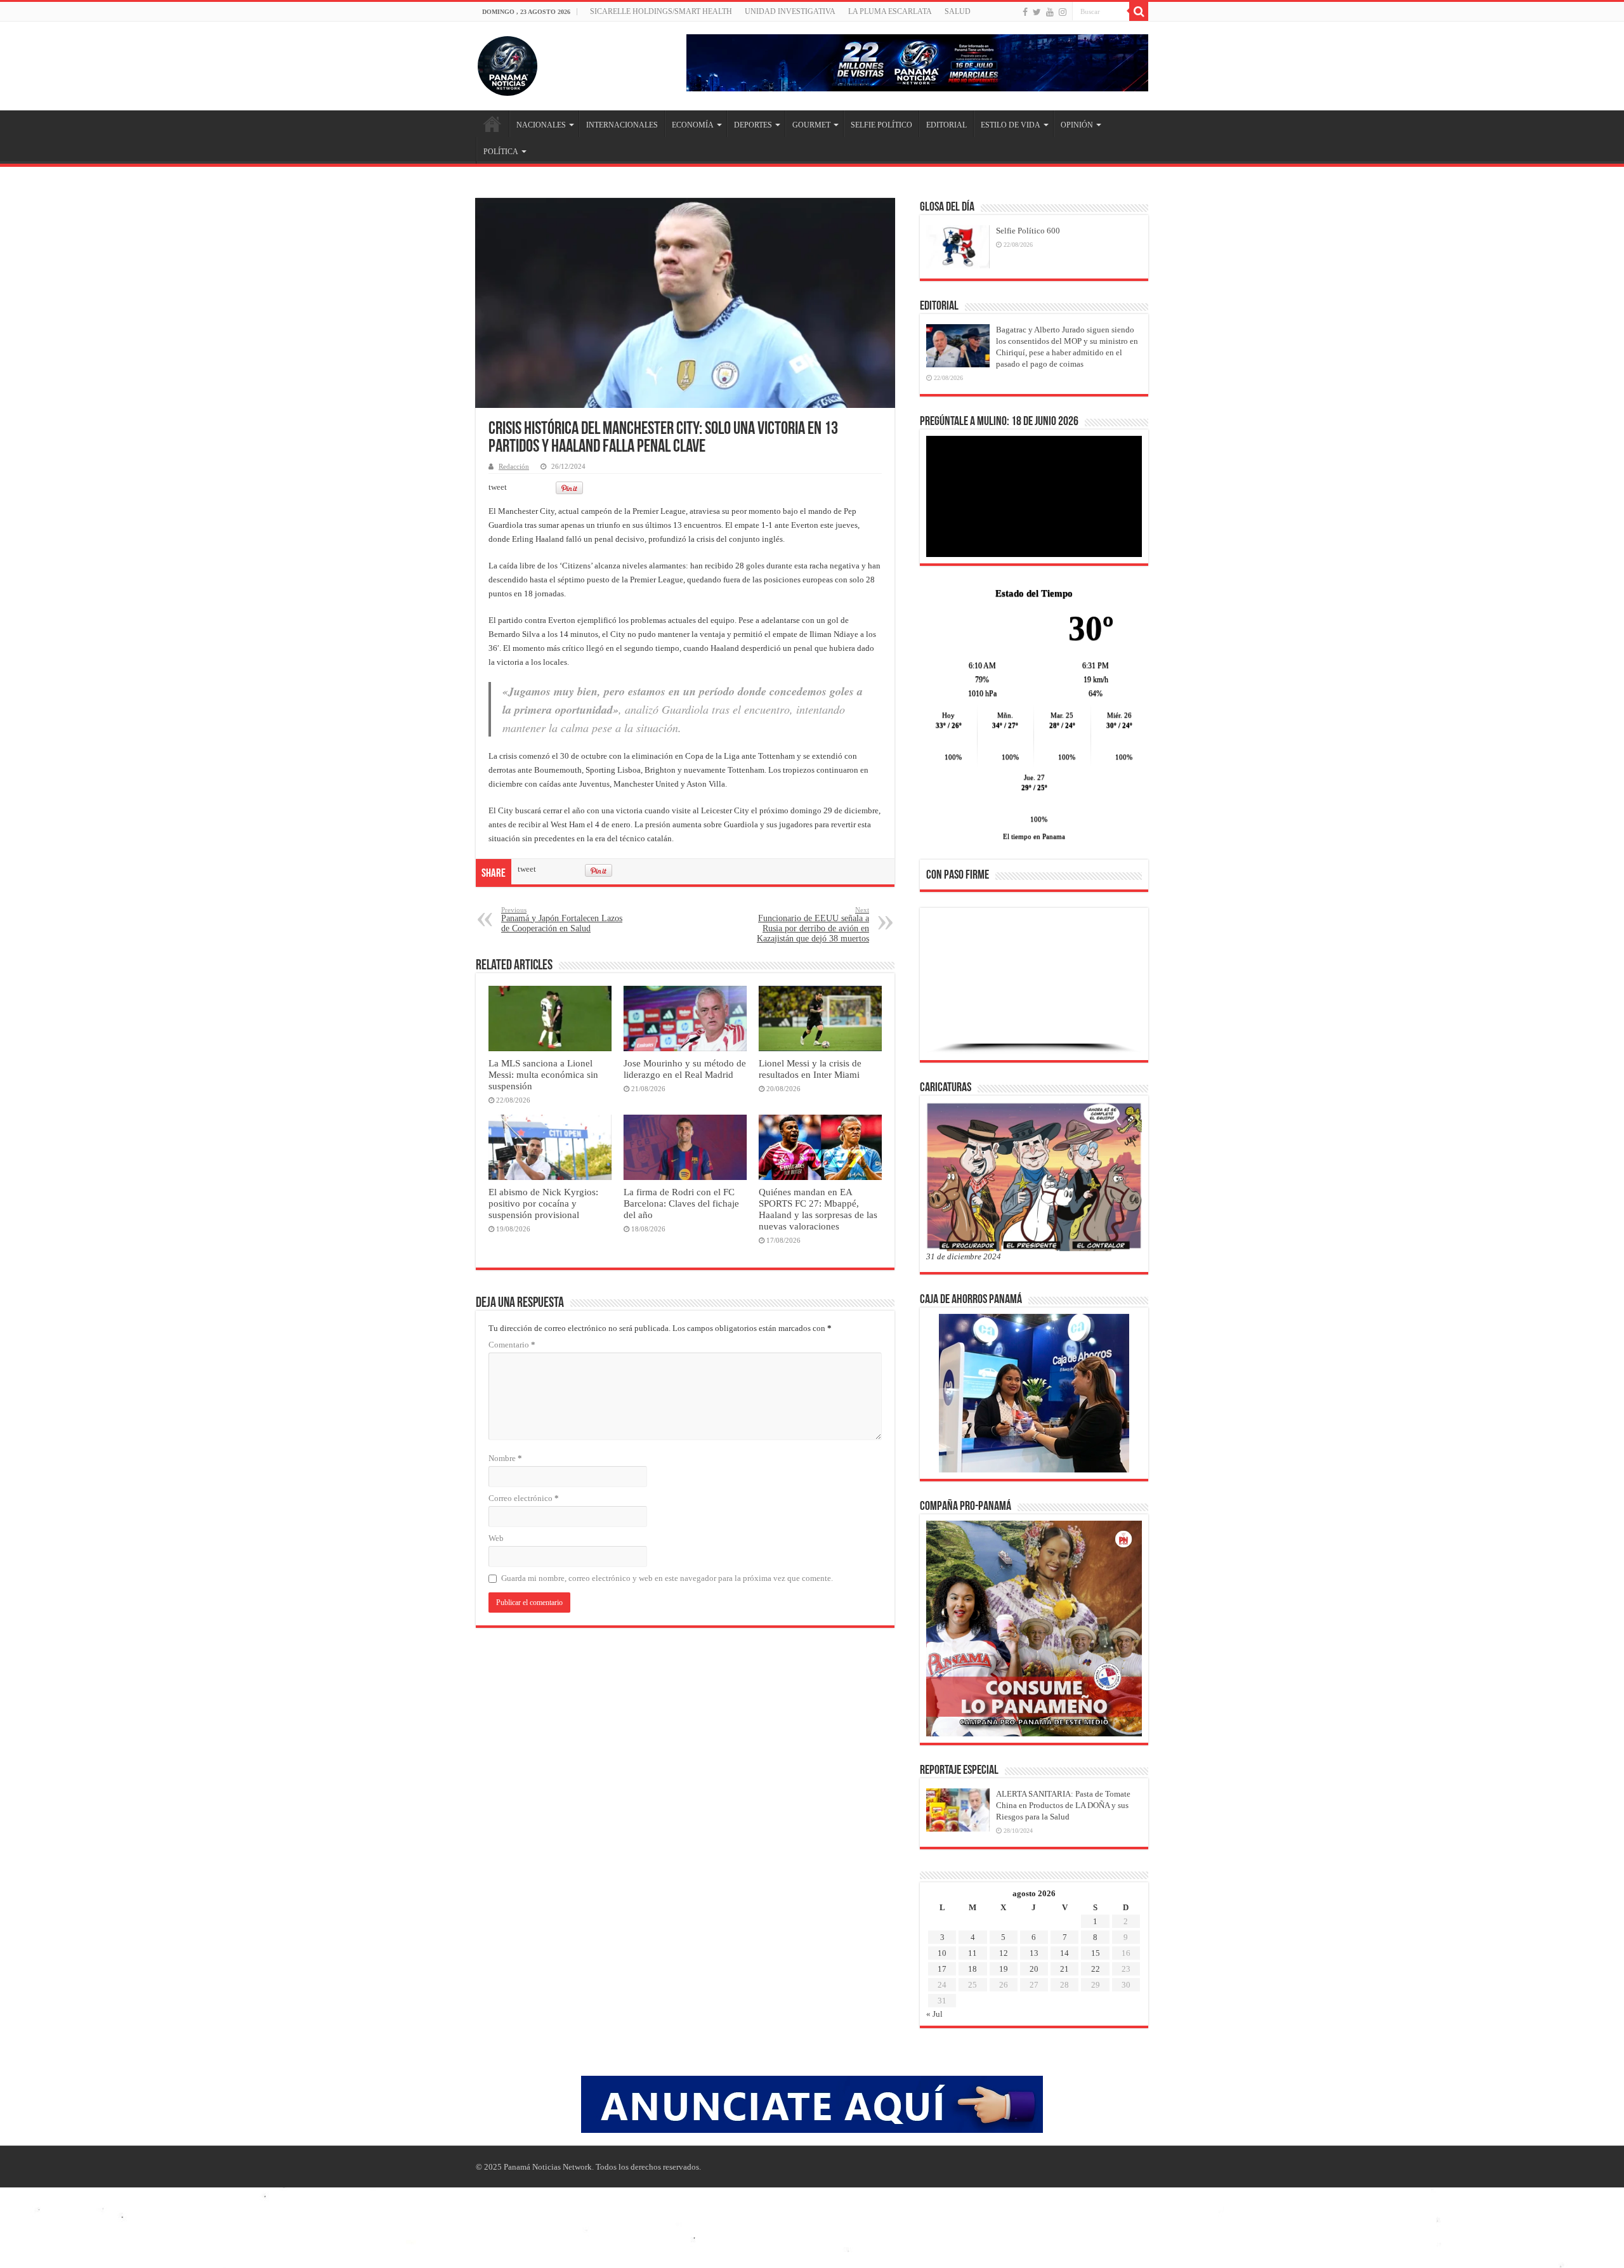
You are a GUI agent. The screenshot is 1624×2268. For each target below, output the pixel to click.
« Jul (934, 2014)
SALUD (958, 11)
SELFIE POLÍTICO (881, 125)
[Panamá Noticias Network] (507, 63)
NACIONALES (541, 125)
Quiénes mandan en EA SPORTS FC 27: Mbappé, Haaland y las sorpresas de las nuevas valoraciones (818, 1209)
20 (1034, 1969)
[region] (1034, 988)
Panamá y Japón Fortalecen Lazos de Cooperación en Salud (562, 920)
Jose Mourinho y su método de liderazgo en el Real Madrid (685, 1069)
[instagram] (1063, 12)
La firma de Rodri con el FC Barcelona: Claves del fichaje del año (681, 1203)
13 (1034, 1953)
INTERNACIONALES (622, 125)
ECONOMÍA (693, 125)
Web (496, 1538)
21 (1064, 1969)
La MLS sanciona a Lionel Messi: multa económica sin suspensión (543, 1074)
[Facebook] (1025, 12)
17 (942, 1969)
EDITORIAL (946, 125)
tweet (498, 487)
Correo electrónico (524, 1498)
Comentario (512, 1345)
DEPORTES (753, 125)
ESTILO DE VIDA (1011, 125)
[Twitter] (1037, 12)
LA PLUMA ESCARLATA (890, 11)
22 (1096, 1969)
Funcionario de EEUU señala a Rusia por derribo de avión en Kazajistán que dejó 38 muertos (813, 925)
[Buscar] (1139, 11)
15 (1096, 1953)
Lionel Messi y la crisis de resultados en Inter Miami (810, 1069)
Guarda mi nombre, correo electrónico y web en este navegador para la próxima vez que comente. (667, 1578)
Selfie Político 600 (1028, 231)
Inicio (492, 124)
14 (1064, 1953)
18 (972, 1969)
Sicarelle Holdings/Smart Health (661, 11)
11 (972, 1953)
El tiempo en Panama (1034, 836)
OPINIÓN (1077, 125)
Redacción (514, 466)
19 (1004, 1969)
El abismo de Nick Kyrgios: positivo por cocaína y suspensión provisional (543, 1203)
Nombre (505, 1458)
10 (942, 1953)
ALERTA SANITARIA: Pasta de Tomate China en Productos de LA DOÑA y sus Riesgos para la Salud (1063, 1805)
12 (1004, 1953)
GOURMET (811, 125)
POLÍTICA (501, 152)
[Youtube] (1050, 12)
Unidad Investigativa (790, 11)
